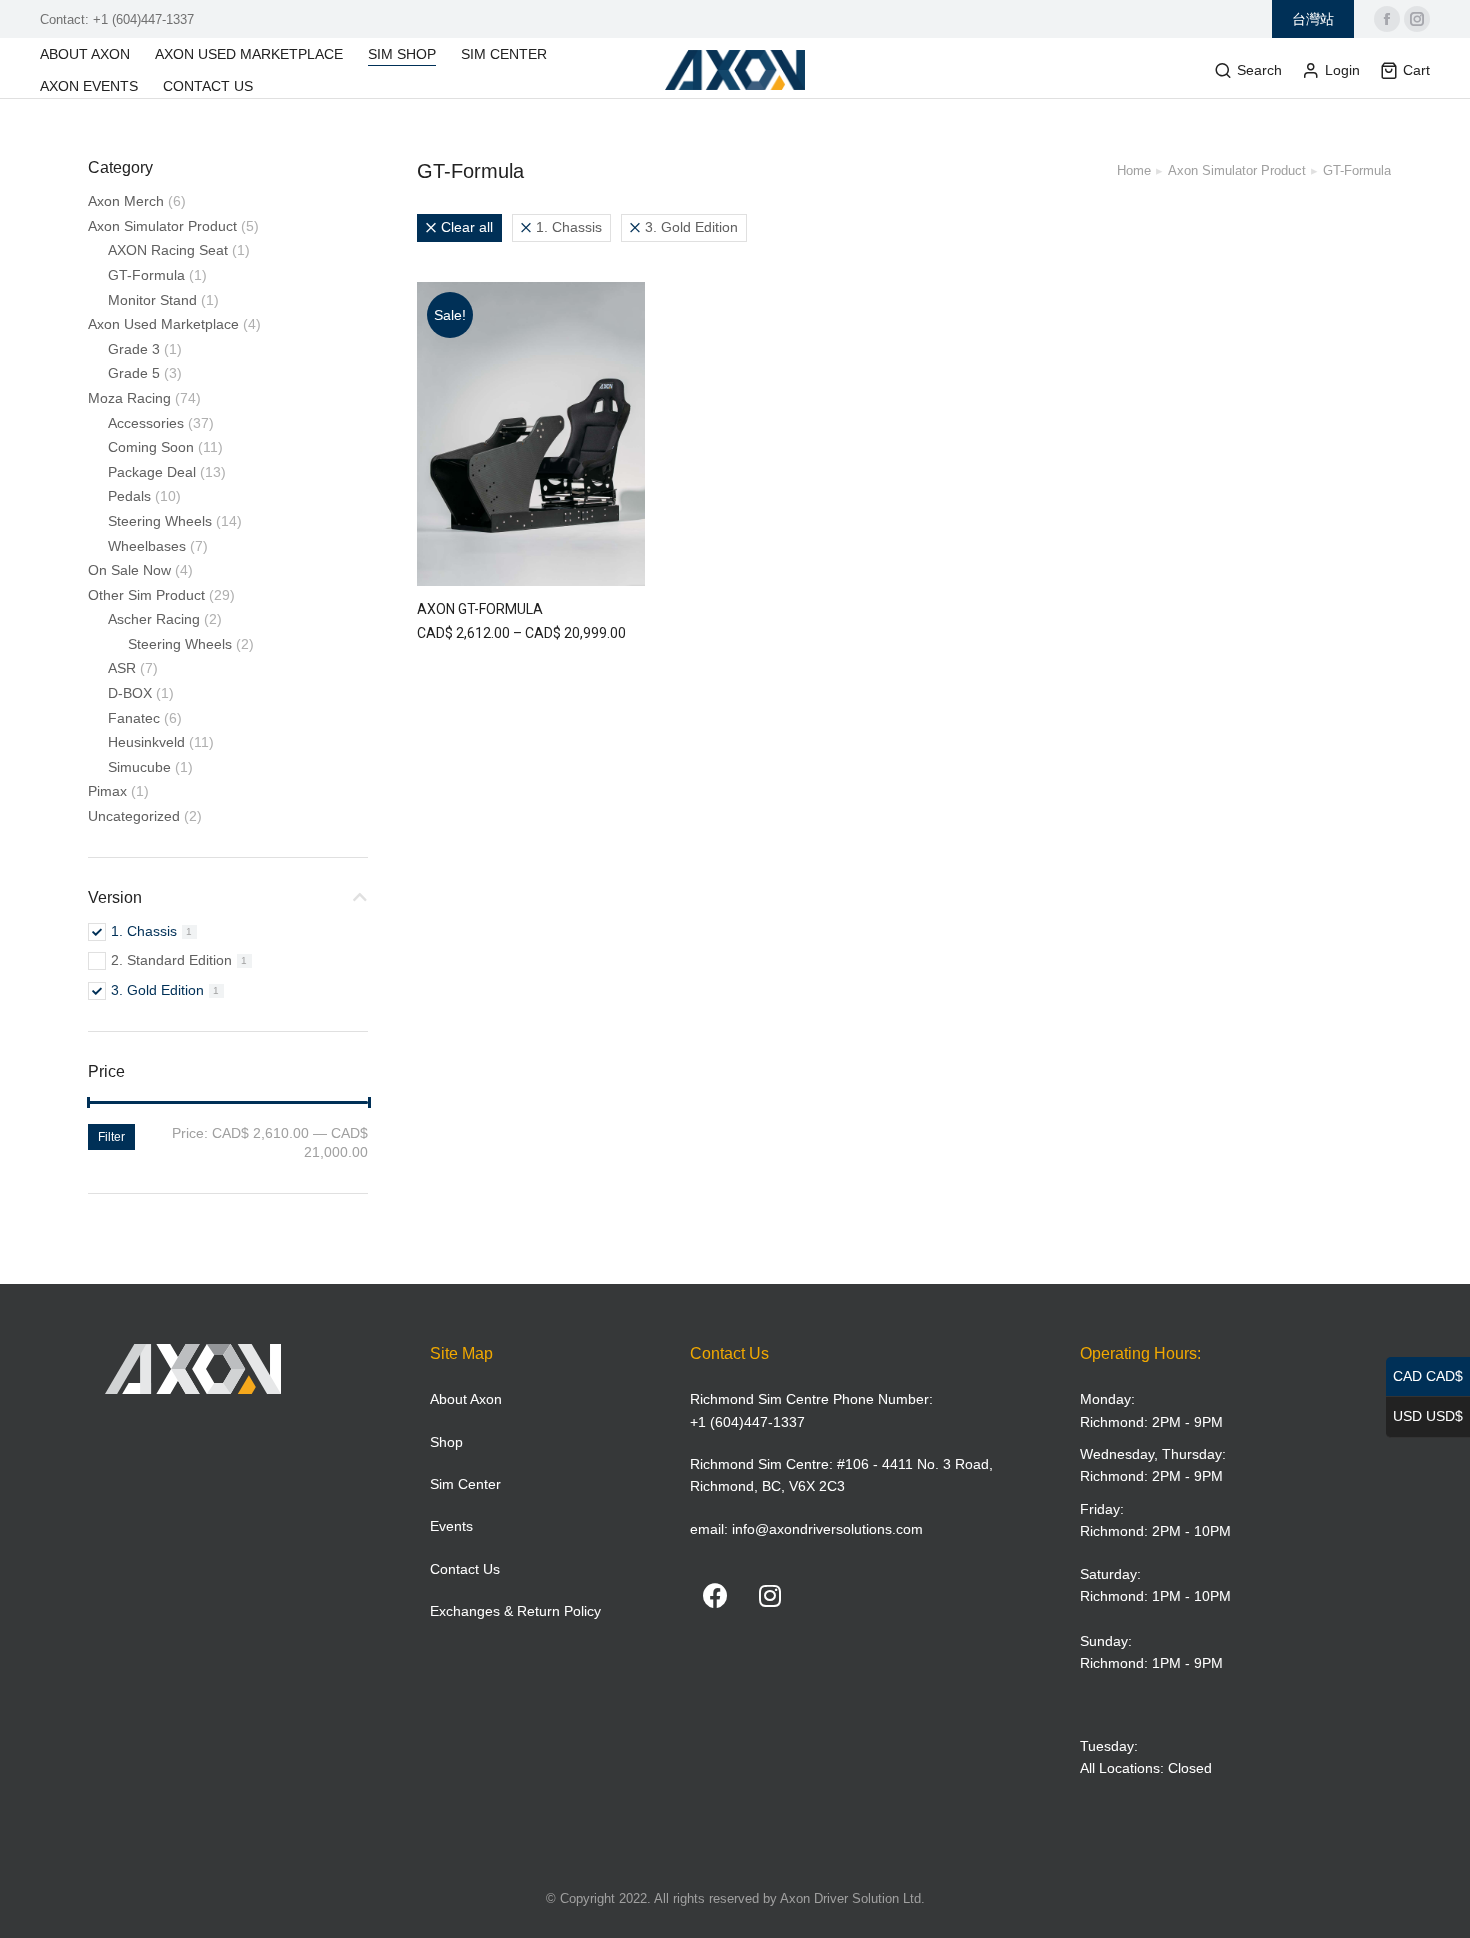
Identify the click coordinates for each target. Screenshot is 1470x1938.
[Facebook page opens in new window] (1387, 19)
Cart (1416, 70)
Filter (111, 1137)
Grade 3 (134, 349)
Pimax (107, 791)
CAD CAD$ (1428, 1376)
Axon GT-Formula (480, 609)
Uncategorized (134, 816)
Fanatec (134, 718)
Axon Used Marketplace (163, 324)
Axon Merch (126, 201)
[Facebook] (715, 1595)
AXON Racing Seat (168, 250)
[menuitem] (95, 54)
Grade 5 (134, 373)
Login (1342, 70)
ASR (122, 668)
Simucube (139, 767)
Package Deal (152, 472)
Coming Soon (151, 447)
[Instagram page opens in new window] (1417, 19)
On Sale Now (129, 570)
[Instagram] (770, 1595)
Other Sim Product (146, 595)
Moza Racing (129, 398)
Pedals (129, 496)
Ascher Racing (154, 619)
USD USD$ (1428, 1416)
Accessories (146, 423)
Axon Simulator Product (162, 226)
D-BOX (130, 693)
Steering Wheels (160, 521)
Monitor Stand (152, 300)
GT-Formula (146, 275)
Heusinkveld (146, 742)
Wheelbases (147, 546)
